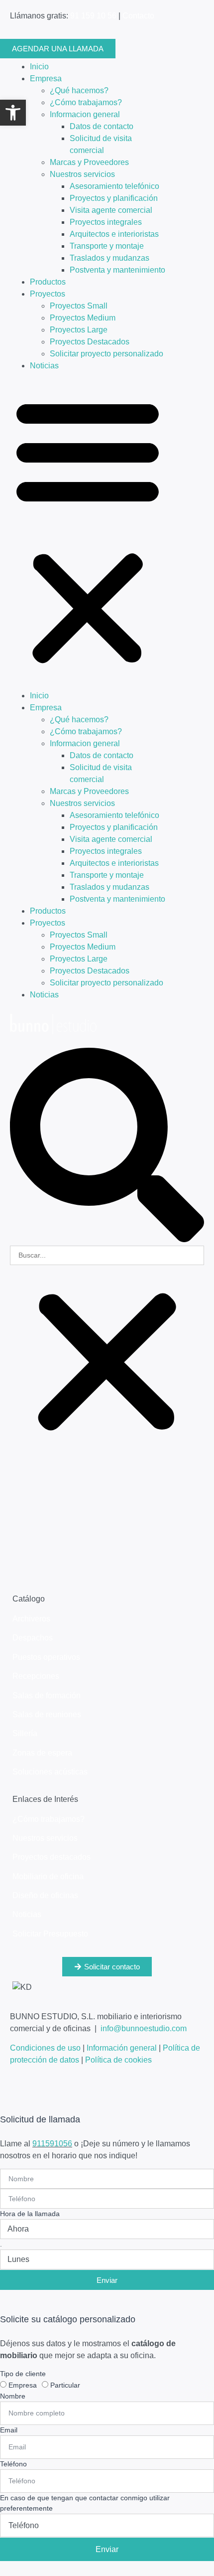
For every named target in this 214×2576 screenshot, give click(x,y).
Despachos (33, 1638)
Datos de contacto (102, 126)
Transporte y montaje (107, 246)
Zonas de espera (42, 1753)
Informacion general (85, 114)
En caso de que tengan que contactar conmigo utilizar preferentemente (85, 2503)
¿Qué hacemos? (79, 90)
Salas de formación (47, 1695)
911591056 (52, 2144)
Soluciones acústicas (50, 1772)
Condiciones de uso (45, 2048)
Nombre (13, 2396)
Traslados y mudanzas (109, 258)
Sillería (25, 1733)
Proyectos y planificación (114, 198)
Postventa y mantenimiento (117, 270)
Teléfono (13, 2464)
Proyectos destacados (52, 1857)
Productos (48, 282)
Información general (122, 2048)
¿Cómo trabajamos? (86, 102)
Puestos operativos (46, 1657)
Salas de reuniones (47, 1714)
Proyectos (48, 294)
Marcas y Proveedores (89, 162)
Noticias (44, 366)
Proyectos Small (79, 306)
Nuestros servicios (82, 174)
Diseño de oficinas (45, 1895)
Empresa (46, 79)
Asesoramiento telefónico (114, 186)
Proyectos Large (79, 330)
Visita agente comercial (111, 210)
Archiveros (31, 1619)
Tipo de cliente (23, 2374)
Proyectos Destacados (90, 342)
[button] (107, 1147)
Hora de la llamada (30, 2214)
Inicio (39, 67)
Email (9, 2430)
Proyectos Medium (83, 318)
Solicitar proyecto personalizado (107, 354)
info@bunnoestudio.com (144, 2028)
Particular (65, 2385)
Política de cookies (118, 2060)
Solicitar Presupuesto (50, 1934)
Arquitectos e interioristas (114, 234)
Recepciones (36, 1676)
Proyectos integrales (106, 222)
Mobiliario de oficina (48, 1876)
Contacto (138, 16)
